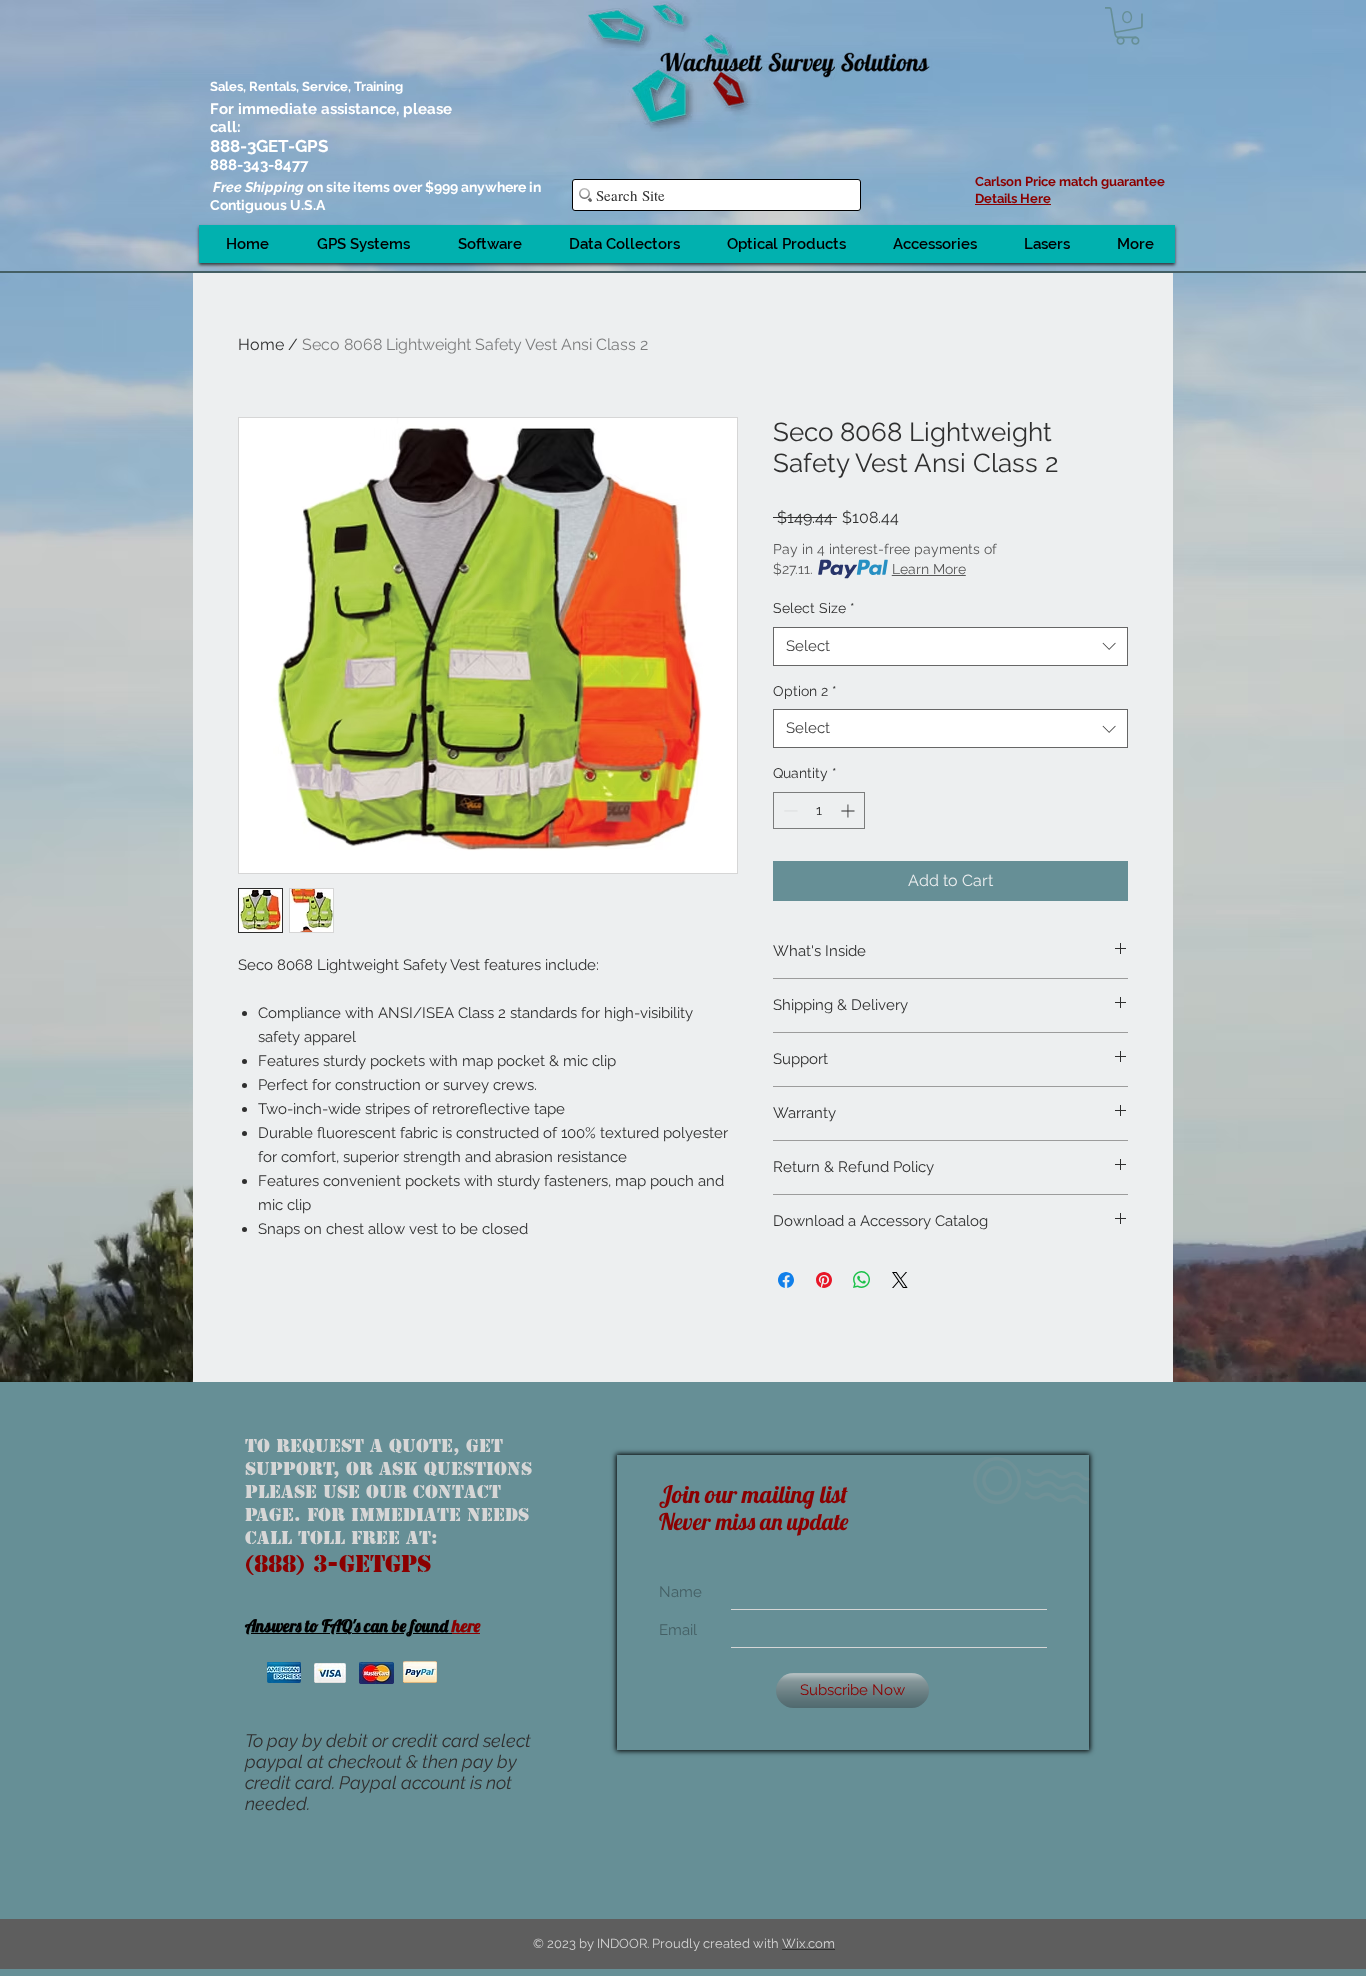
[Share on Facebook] (786, 1280)
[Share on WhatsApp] (862, 1280)
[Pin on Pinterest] (824, 1280)
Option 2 (805, 691)
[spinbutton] (819, 810)
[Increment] (849, 810)
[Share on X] (900, 1280)
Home (261, 344)
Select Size (814, 608)
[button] (1127, 26)
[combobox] (950, 646)
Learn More (929, 569)
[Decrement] (788, 810)
